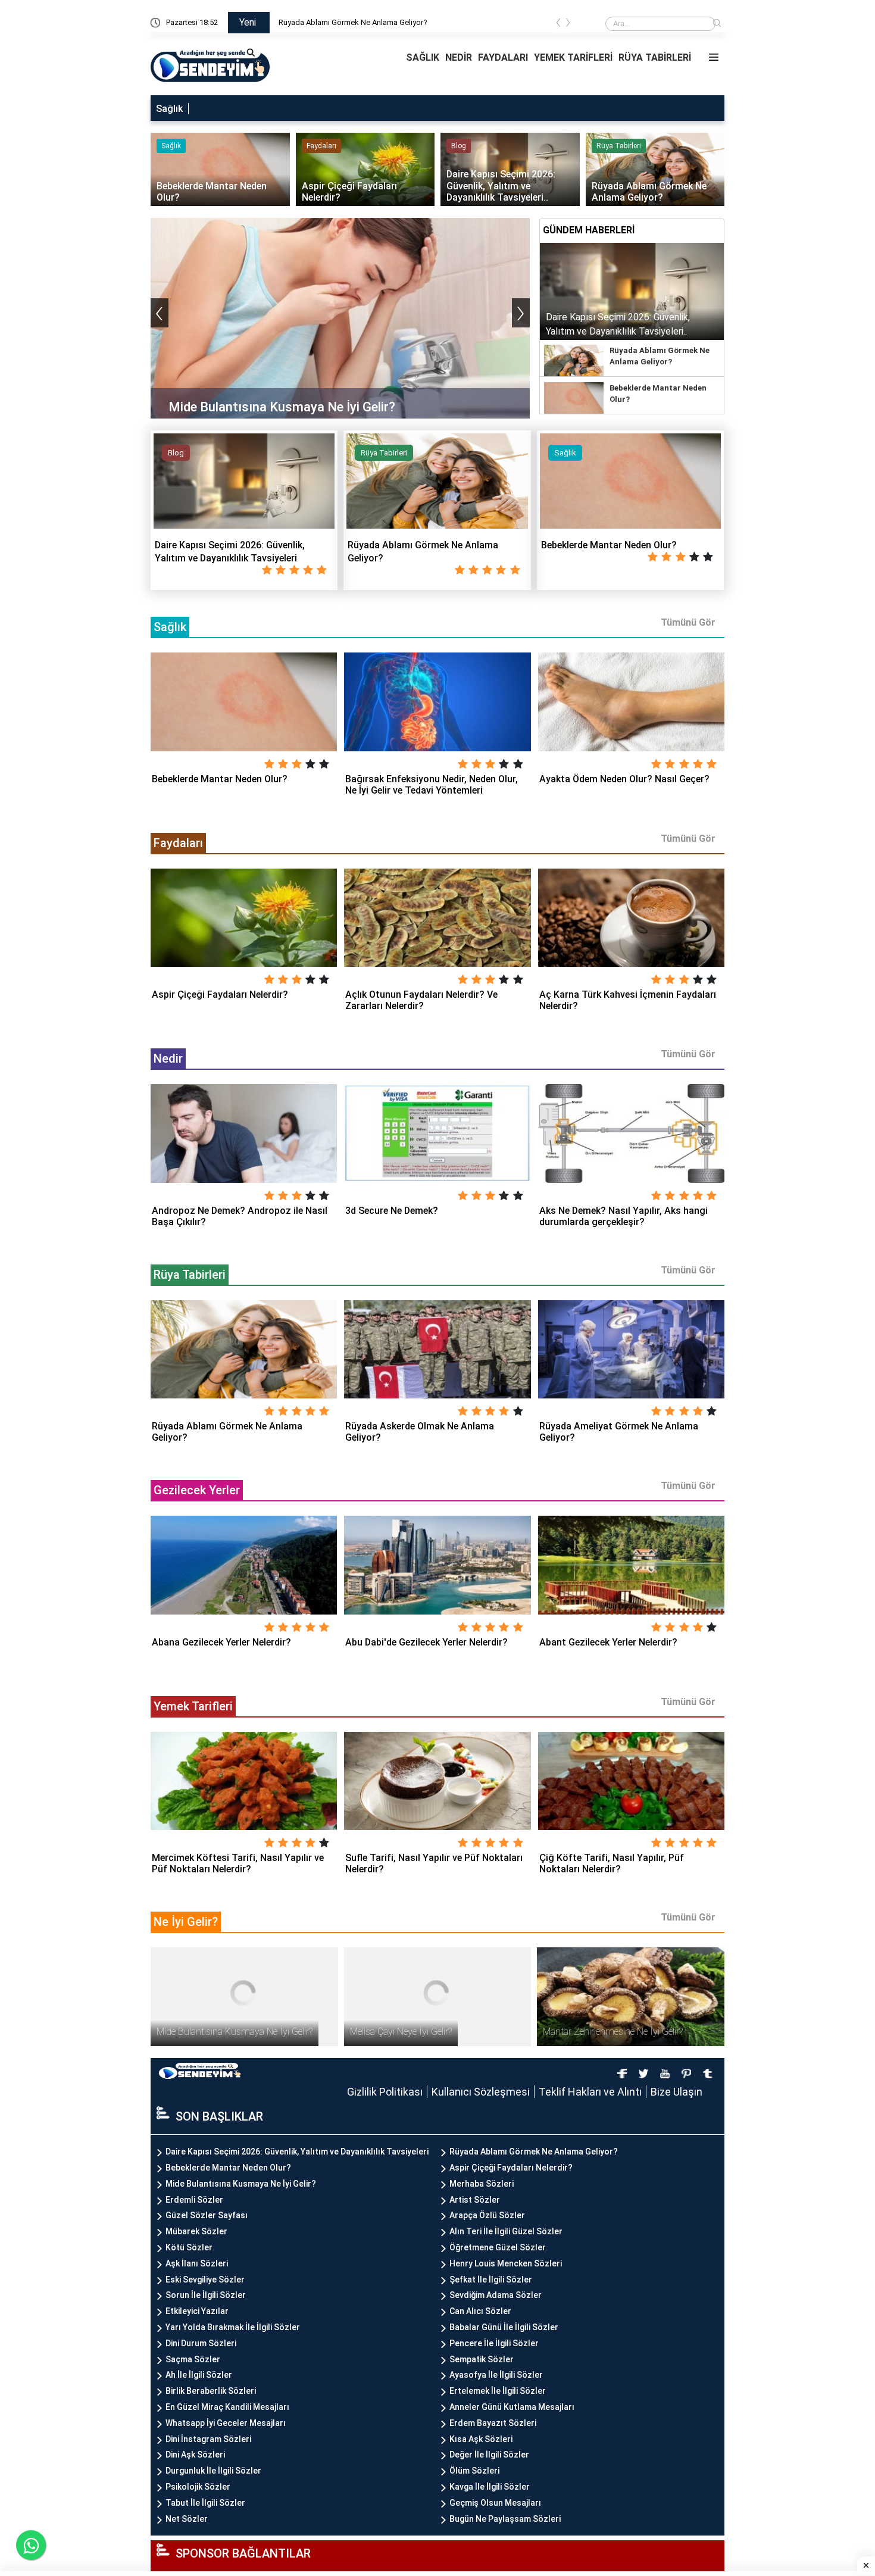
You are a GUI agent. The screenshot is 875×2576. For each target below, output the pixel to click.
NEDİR (459, 57)
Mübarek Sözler (196, 2231)
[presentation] (558, 25)
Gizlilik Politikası (385, 2092)
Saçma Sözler (193, 2359)
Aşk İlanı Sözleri (197, 2263)
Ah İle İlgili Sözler (199, 2375)
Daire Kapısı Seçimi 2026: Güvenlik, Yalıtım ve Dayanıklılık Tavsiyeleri (395, 22)
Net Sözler (187, 2519)
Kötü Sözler (189, 2247)
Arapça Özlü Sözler (487, 2215)
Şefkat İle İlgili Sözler (491, 2280)
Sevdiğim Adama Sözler (496, 2295)
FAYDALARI (503, 57)
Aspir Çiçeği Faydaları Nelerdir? (511, 2168)
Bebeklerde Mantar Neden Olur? (228, 2168)
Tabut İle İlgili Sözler (205, 2503)
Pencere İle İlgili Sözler (494, 2343)
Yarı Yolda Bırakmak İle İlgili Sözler (233, 2327)
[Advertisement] (830, 179)
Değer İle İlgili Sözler (489, 2455)
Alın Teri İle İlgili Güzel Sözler (506, 2231)
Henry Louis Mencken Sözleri (506, 2263)
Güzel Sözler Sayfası (207, 2215)
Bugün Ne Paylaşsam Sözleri (505, 2519)
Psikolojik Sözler (198, 2487)
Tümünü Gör (688, 622)
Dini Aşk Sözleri (195, 2455)
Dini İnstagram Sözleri (208, 2439)
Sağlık (169, 109)
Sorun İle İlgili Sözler (206, 2295)
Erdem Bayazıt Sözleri (493, 2423)
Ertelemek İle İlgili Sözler (498, 2391)
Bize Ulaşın (676, 2092)
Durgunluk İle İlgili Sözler (213, 2471)
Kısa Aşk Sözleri (481, 2439)
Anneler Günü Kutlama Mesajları (512, 2407)
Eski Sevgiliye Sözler (205, 2280)
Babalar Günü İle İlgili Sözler (504, 2327)
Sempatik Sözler (482, 2359)
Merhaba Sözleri (482, 2184)
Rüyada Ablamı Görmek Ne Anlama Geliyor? (534, 2152)
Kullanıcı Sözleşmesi (481, 2092)
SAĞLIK (423, 57)
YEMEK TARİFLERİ (573, 57)
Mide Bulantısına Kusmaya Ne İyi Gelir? (241, 2184)
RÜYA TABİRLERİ (655, 57)
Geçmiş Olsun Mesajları (495, 2503)
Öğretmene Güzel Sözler (498, 2247)
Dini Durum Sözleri (201, 2343)
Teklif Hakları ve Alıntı (590, 2092)
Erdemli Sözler (194, 2200)
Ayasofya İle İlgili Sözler (496, 2375)
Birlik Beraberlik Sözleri (211, 2391)
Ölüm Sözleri (474, 2471)
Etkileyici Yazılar (197, 2311)
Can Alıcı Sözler (480, 2311)
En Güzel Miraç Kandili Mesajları (227, 2407)
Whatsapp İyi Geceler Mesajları (226, 2423)
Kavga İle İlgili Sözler (490, 2487)
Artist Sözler (475, 2200)
